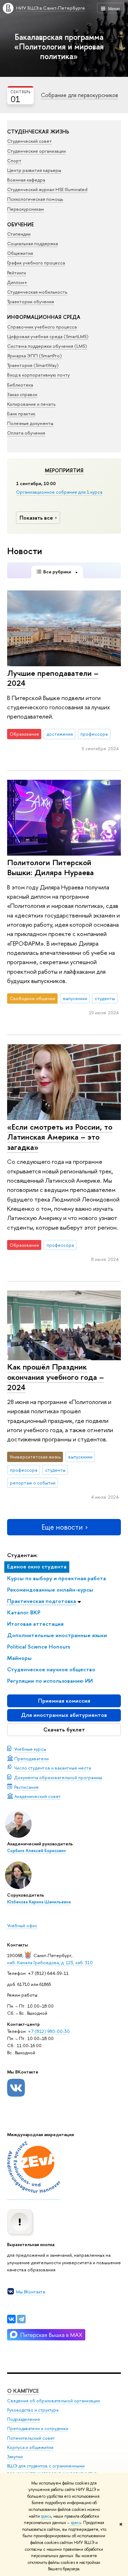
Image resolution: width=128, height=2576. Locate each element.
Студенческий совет (30, 141)
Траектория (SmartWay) (33, 365)
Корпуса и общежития (30, 2447)
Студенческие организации (36, 151)
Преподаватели (31, 1758)
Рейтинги (17, 273)
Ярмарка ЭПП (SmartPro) (34, 356)
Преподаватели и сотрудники (38, 2428)
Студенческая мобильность (37, 292)
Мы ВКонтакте (31, 2292)
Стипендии (19, 234)
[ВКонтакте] (11, 2319)
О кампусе (23, 2391)
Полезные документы (30, 423)
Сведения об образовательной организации (54, 2401)
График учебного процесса (36, 263)
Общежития (20, 253)
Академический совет (38, 1796)
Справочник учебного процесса (42, 327)
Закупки (15, 2457)
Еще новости (62, 1527)
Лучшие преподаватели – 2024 (53, 678)
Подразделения (23, 2419)
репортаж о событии (33, 1483)
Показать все (36, 518)
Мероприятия (64, 470)
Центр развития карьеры (34, 170)
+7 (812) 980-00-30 (49, 2031)
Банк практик (21, 414)
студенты (105, 998)
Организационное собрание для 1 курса (59, 492)
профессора (94, 734)
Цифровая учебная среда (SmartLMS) (48, 336)
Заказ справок (22, 394)
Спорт (14, 161)
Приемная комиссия (64, 1701)
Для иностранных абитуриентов (64, 1715)
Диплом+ (17, 282)
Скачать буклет (64, 1729)
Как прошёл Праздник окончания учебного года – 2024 (55, 1377)
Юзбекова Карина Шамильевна (39, 1902)
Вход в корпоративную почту (38, 375)
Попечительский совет (31, 2438)
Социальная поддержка (33, 243)
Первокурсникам (26, 209)
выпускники (75, 998)
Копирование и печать (31, 404)
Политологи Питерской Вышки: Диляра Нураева (50, 868)
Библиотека (20, 385)
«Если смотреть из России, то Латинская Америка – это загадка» (60, 1137)
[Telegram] (21, 2319)
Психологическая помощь (35, 199)
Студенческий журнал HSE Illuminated (47, 189)
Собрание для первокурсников (79, 95)
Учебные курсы (30, 1749)
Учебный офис (22, 1925)
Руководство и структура (33, 2410)
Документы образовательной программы (58, 1777)
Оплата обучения (26, 433)
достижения (60, 734)
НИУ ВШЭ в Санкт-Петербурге (50, 8)
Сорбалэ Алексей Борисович (36, 1851)
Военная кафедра (26, 180)
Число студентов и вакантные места (53, 1768)
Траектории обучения (31, 301)
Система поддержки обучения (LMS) (47, 346)
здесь (46, 2516)
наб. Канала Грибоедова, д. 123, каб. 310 (50, 1962)
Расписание (26, 1787)
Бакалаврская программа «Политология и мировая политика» (59, 46)
